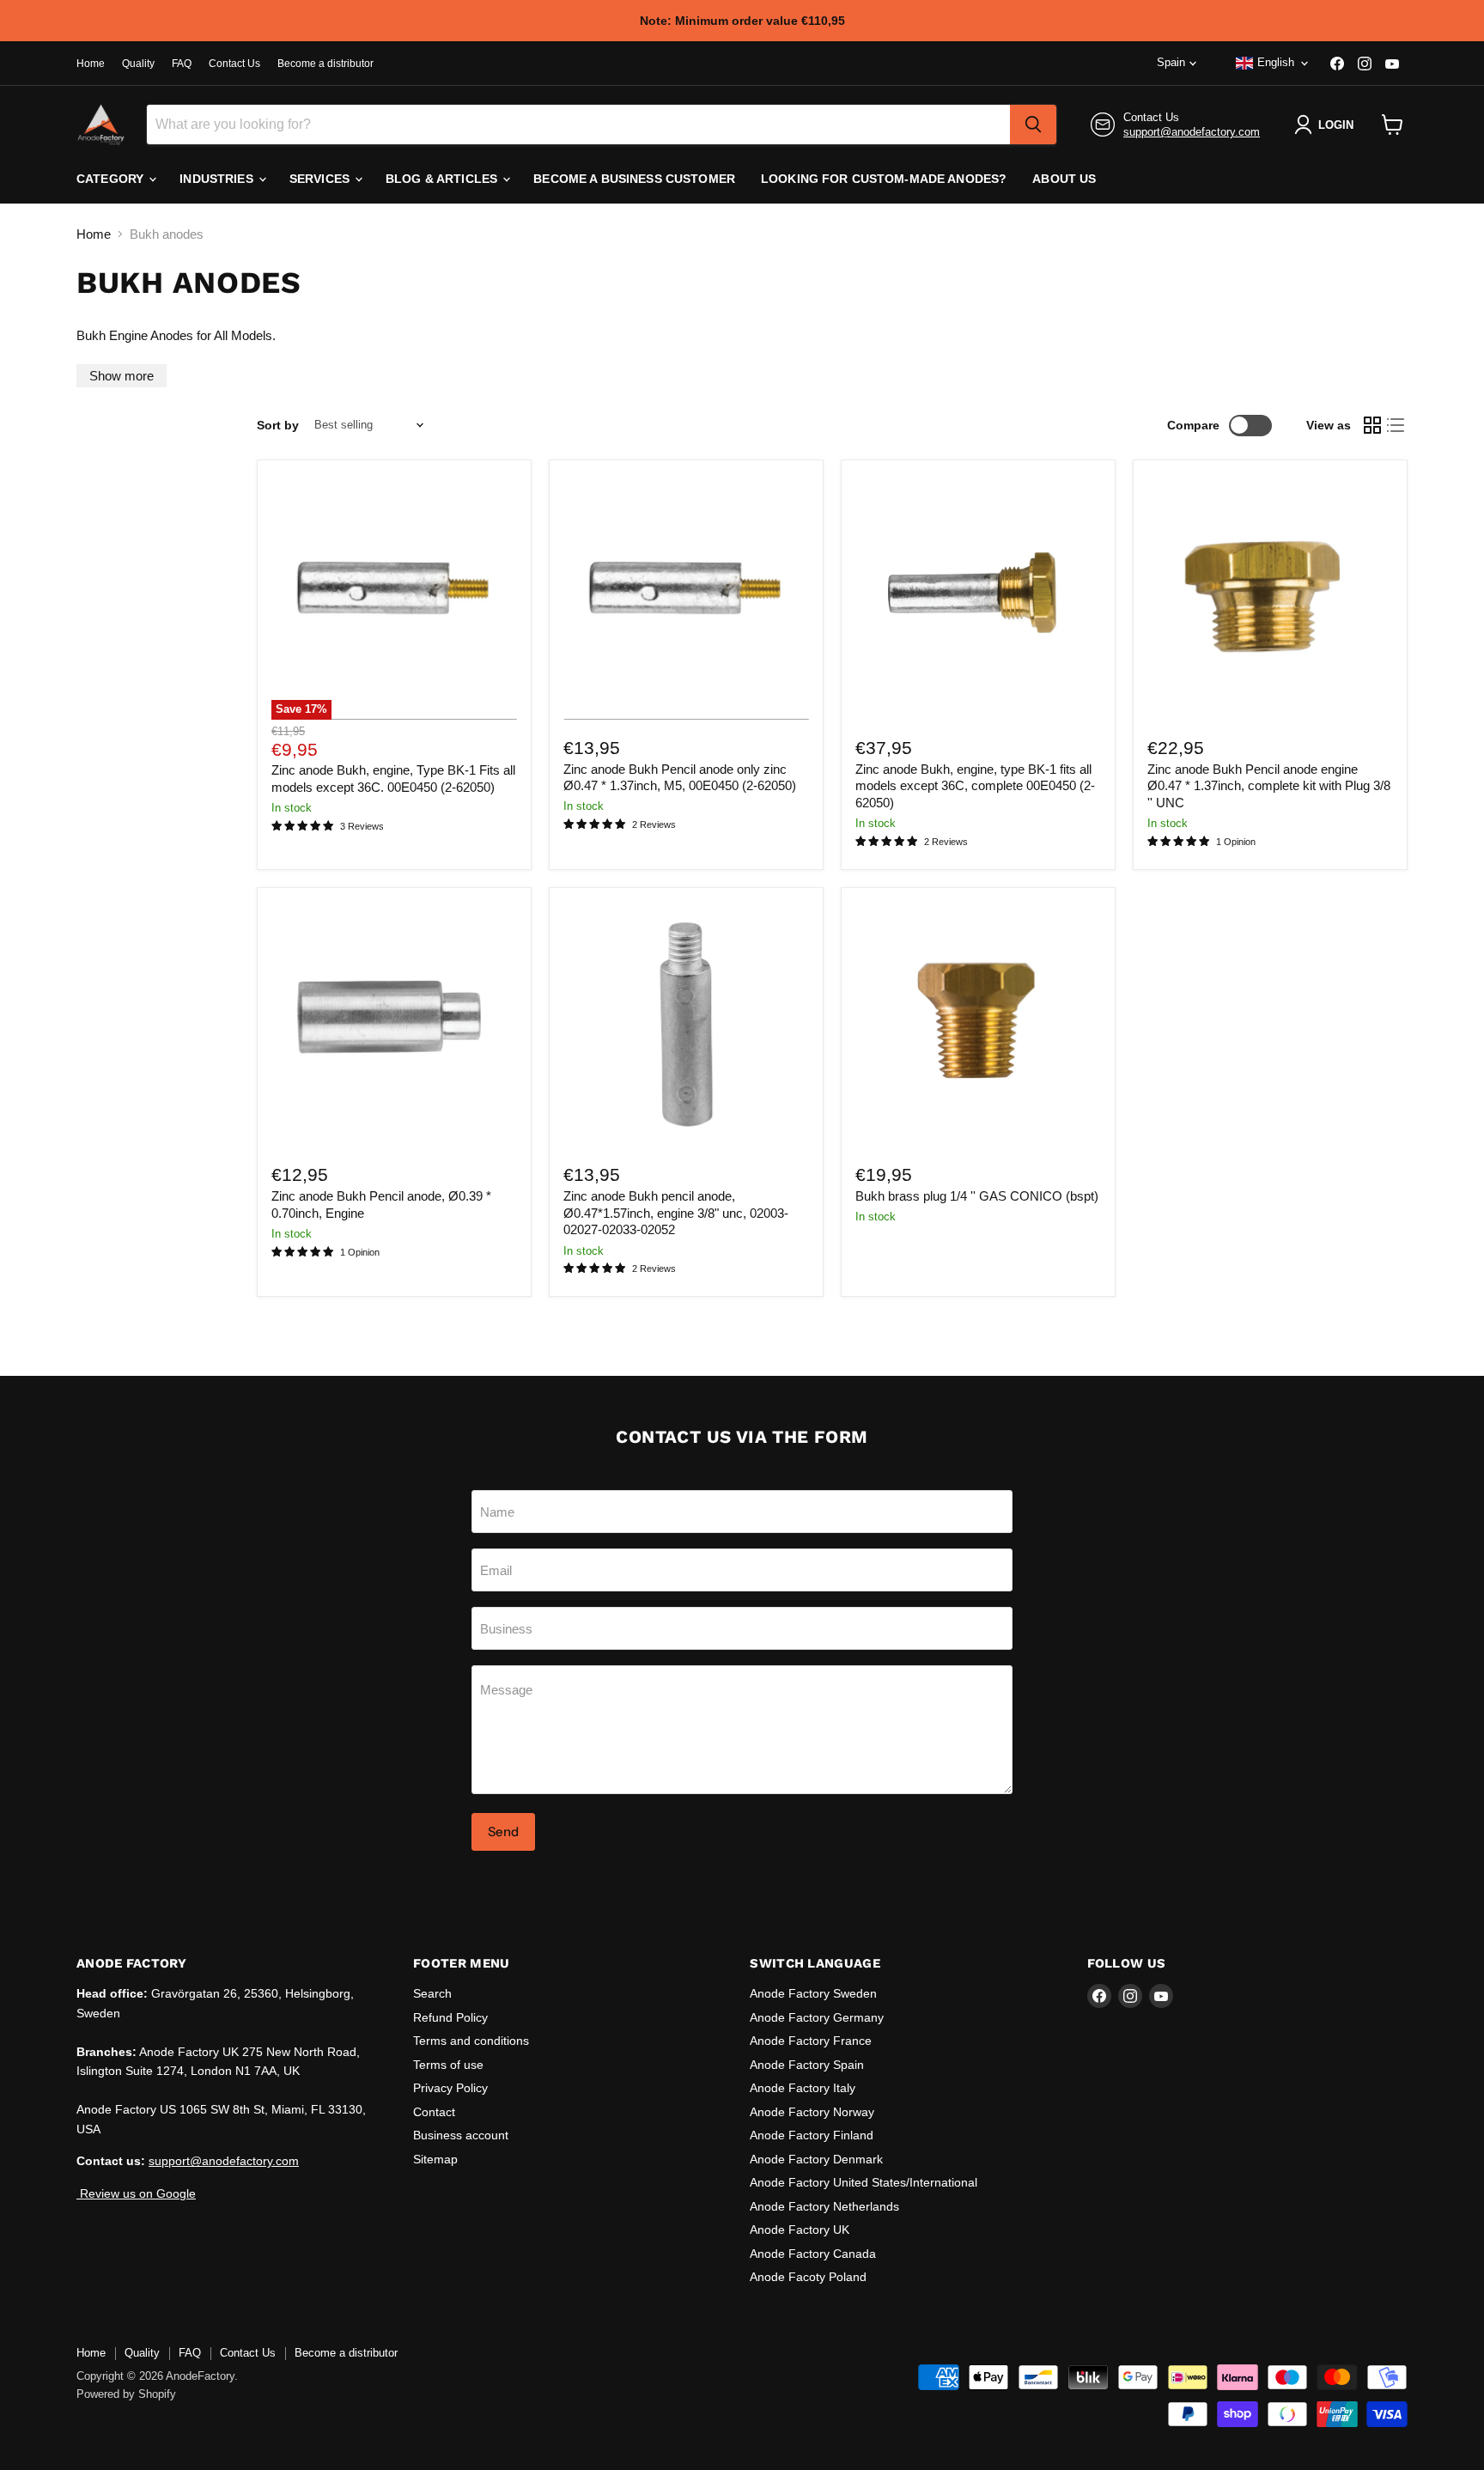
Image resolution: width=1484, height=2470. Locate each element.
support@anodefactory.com (1192, 132)
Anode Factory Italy (803, 2088)
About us (1064, 179)
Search (432, 1993)
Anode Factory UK (800, 2230)
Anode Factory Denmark (816, 2159)
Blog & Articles (443, 179)
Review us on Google (136, 2193)
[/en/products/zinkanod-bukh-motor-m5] (686, 597)
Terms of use (448, 2065)
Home (91, 64)
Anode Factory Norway (812, 2112)
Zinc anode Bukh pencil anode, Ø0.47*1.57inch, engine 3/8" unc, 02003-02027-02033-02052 (676, 1213)
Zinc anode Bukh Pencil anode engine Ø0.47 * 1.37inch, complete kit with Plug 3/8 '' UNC (1269, 786)
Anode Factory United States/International (864, 2182)
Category (112, 179)
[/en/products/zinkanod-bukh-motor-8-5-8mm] (394, 1025)
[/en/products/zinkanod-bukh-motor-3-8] (1270, 597)
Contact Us (234, 64)
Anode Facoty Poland (808, 2277)
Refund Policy (450, 2017)
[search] (1033, 125)
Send (503, 1831)
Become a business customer (634, 179)
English (1276, 62)
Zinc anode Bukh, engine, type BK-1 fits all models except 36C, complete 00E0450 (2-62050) (975, 786)
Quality (138, 64)
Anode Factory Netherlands (824, 2206)
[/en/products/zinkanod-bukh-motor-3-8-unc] (686, 1025)
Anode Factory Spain (807, 2065)
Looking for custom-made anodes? (884, 179)
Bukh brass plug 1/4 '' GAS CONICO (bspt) (977, 1196)
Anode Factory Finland (812, 2135)
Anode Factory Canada (813, 2254)
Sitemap (435, 2159)
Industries (218, 179)
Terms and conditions (471, 2041)
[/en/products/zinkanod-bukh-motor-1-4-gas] (978, 1025)
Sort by (278, 425)
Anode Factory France (811, 2041)
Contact (434, 2112)
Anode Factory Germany (817, 2017)
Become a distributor (325, 64)
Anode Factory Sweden (813, 1993)
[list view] (1396, 425)
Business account (461, 2135)
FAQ (182, 64)
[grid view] (1372, 425)
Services (321, 179)
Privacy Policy (450, 2088)
